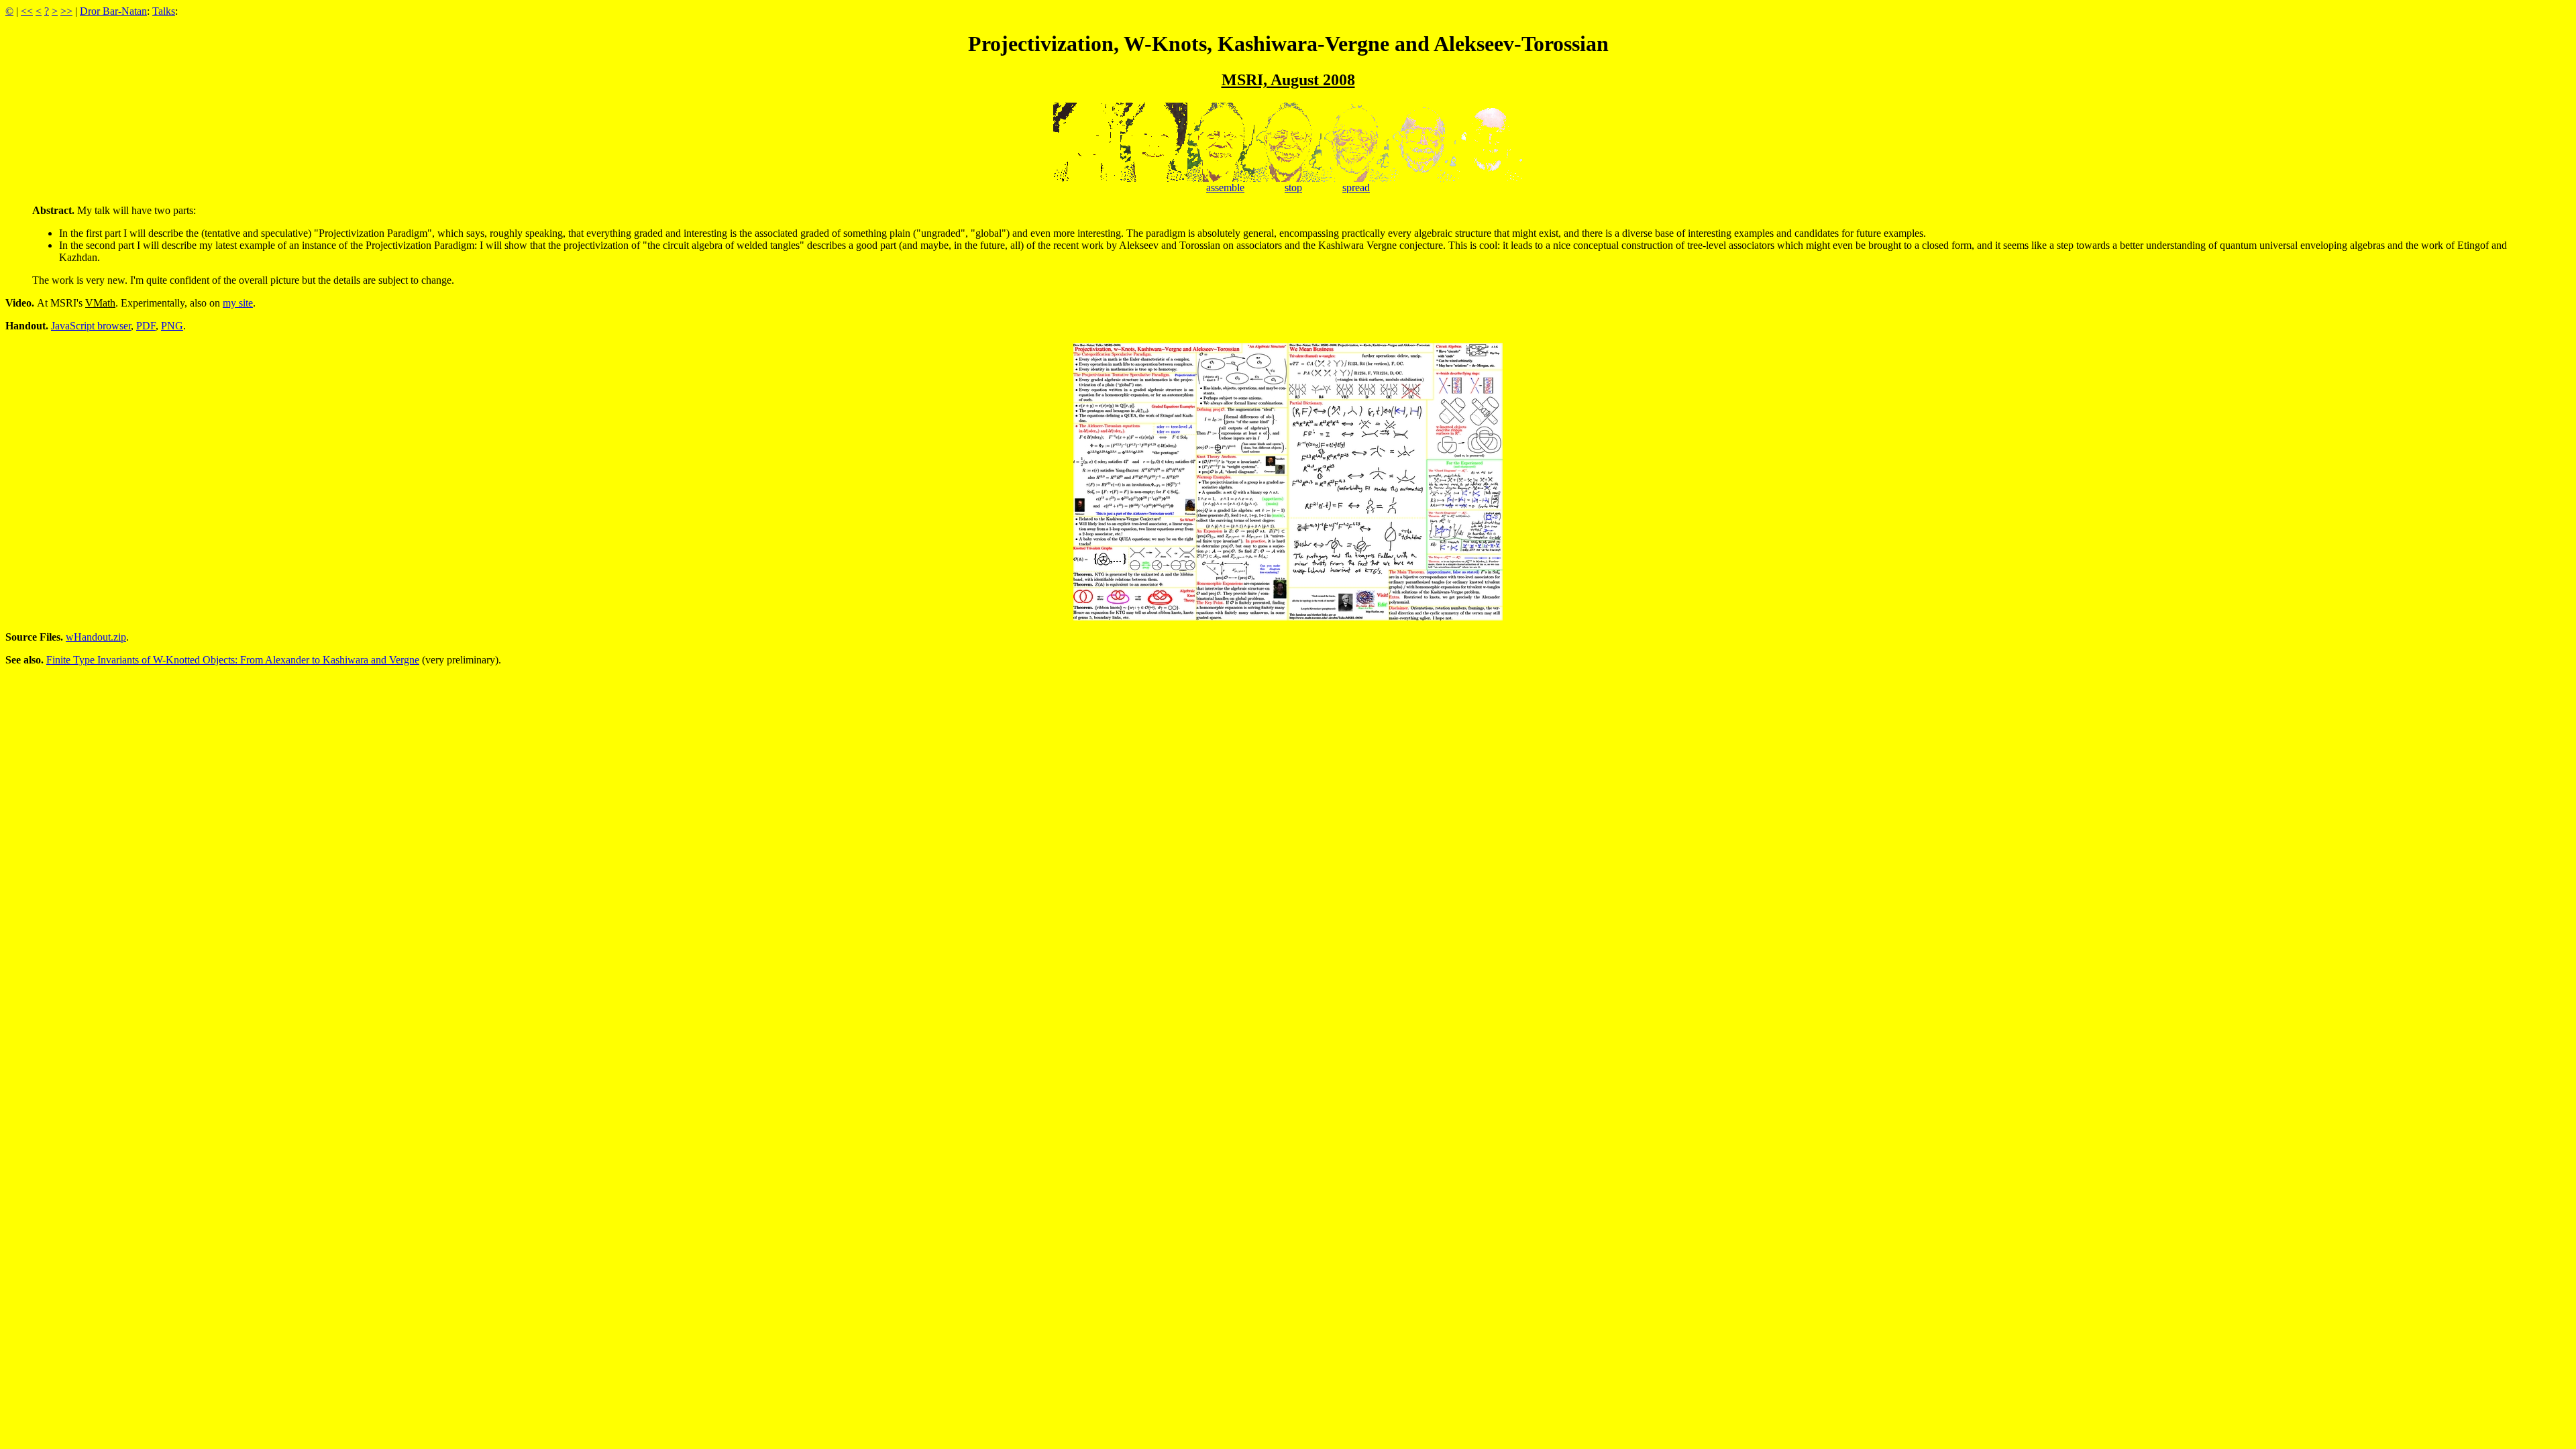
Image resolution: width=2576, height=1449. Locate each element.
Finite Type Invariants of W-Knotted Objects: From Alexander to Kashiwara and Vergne (233, 660)
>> (66, 11)
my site (238, 303)
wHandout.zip (96, 637)
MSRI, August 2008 (1288, 80)
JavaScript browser (91, 326)
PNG (172, 326)
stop (1293, 187)
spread (1356, 187)
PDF (146, 326)
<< (27, 11)
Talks (164, 11)
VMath (100, 303)
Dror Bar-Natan (113, 11)
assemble (1225, 187)
